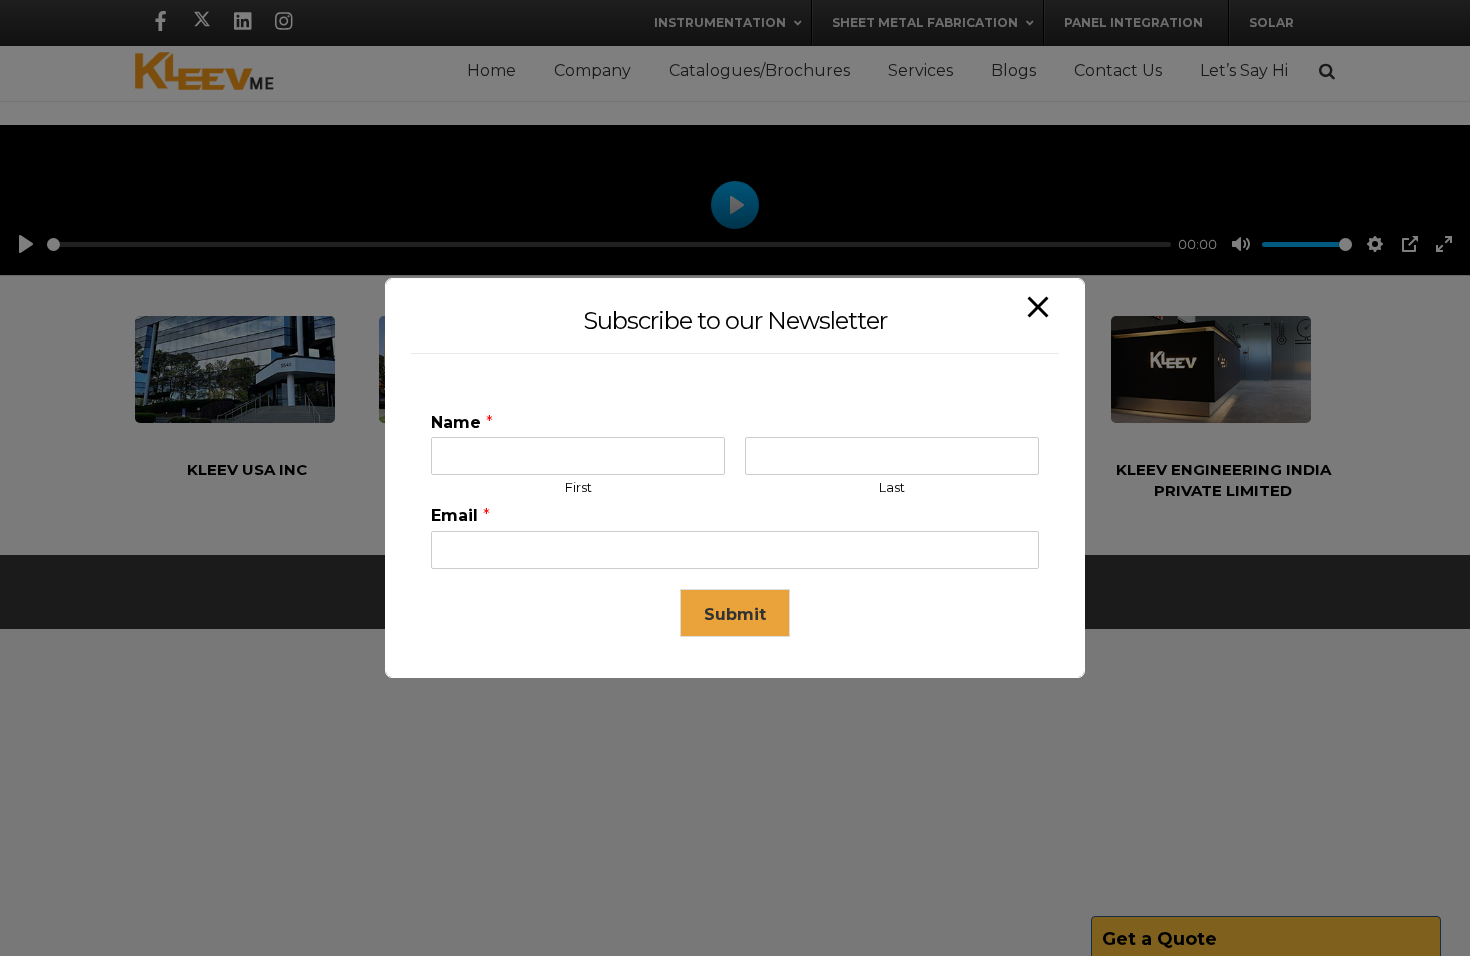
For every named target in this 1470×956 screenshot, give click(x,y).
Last (892, 487)
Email (460, 515)
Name (462, 422)
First (578, 487)
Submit (735, 614)
